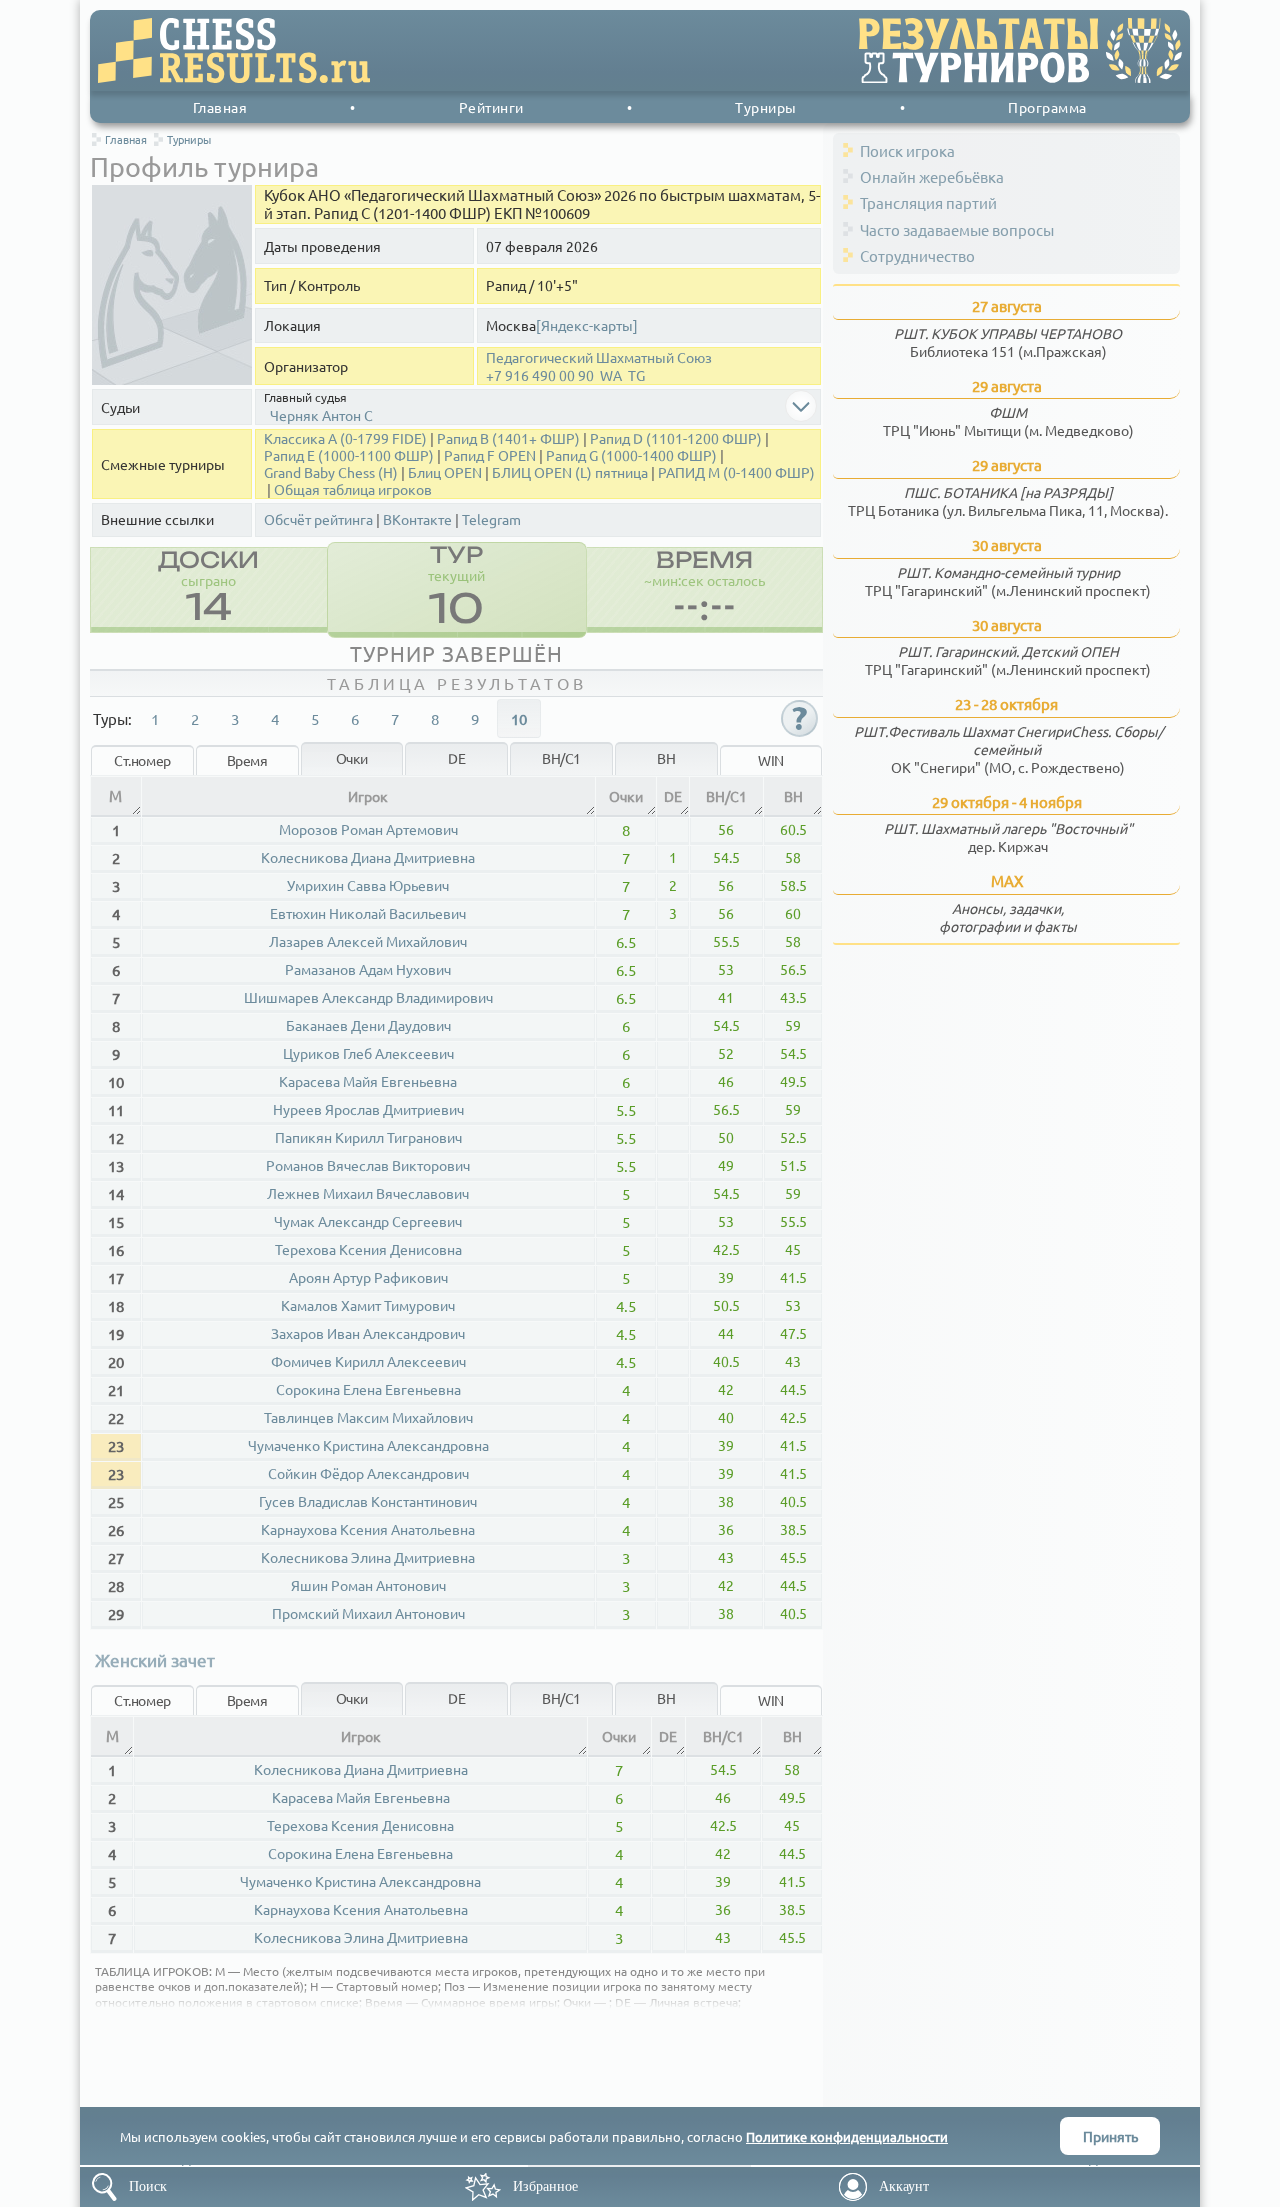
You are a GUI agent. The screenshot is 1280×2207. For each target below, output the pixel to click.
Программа (1047, 107)
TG (636, 375)
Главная (220, 107)
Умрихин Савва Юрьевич (368, 885)
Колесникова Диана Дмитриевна (368, 857)
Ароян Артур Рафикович (368, 1277)
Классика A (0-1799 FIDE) (345, 438)
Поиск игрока (907, 150)
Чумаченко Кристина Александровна (368, 1445)
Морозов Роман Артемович (368, 829)
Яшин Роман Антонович (368, 1585)
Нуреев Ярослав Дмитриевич (368, 1109)
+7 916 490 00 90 (540, 375)
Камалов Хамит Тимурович (368, 1305)
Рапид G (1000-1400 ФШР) (631, 455)
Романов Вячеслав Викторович (368, 1165)
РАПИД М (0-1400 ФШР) (736, 472)
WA (611, 375)
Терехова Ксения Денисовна (368, 1249)
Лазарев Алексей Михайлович (368, 941)
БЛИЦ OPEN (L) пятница (570, 472)
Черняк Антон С (321, 415)
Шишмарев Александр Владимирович (368, 997)
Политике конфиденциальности (847, 2136)
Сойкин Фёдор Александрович (368, 1473)
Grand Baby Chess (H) (331, 472)
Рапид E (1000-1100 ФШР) (349, 455)
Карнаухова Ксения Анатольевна (368, 1529)
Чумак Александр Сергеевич (368, 1221)
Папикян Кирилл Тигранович (368, 1137)
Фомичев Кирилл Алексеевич (368, 1361)
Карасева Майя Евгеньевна (368, 1081)
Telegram (491, 519)
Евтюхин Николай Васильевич (368, 913)
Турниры (766, 107)
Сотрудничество (917, 255)
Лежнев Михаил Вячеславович (368, 1193)
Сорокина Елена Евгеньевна (368, 1389)
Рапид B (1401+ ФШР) (508, 438)
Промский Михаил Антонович (368, 1613)
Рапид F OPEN (490, 455)
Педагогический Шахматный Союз (599, 357)
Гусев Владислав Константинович (368, 1501)
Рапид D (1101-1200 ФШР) (676, 438)
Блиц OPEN (445, 472)
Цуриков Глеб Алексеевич (368, 1053)
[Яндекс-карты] (587, 325)
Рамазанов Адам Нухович (368, 969)
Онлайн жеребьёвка (932, 176)
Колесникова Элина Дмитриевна (368, 1557)
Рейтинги (491, 107)
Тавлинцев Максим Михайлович (368, 1417)
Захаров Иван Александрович (368, 1333)
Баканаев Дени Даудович (368, 1025)
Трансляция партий (928, 202)
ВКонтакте (417, 519)
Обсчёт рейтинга (318, 519)
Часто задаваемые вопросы (957, 229)
